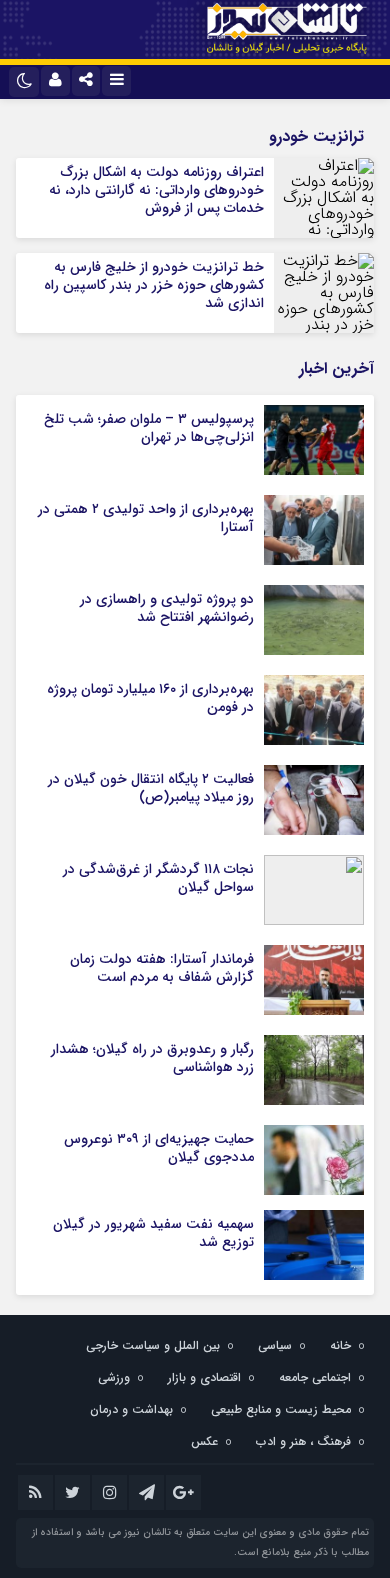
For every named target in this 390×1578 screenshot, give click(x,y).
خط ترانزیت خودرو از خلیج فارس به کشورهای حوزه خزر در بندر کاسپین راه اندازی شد (153, 285)
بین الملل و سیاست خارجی (153, 1345)
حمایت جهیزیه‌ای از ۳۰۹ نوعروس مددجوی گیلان (159, 1148)
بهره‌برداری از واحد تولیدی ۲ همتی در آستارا (146, 518)
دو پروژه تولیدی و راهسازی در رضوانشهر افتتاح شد (167, 608)
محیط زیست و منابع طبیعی (281, 1409)
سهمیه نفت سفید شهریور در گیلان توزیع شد (153, 1233)
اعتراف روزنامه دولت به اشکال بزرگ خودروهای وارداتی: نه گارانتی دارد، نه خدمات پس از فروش (156, 190)
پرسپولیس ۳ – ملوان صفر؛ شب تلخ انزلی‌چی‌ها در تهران (149, 428)
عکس (204, 1441)
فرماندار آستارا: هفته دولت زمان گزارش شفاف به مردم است (162, 968)
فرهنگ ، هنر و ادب (303, 1441)
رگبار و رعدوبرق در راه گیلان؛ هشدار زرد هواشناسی (152, 1058)
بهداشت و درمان (131, 1409)
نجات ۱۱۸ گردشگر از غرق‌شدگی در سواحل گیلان (158, 878)
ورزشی (114, 1377)
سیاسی (275, 1345)
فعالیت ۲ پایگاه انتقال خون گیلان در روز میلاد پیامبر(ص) (151, 788)
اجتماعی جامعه (315, 1377)
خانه (340, 1345)
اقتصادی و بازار (204, 1377)
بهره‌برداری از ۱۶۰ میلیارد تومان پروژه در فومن (150, 698)
